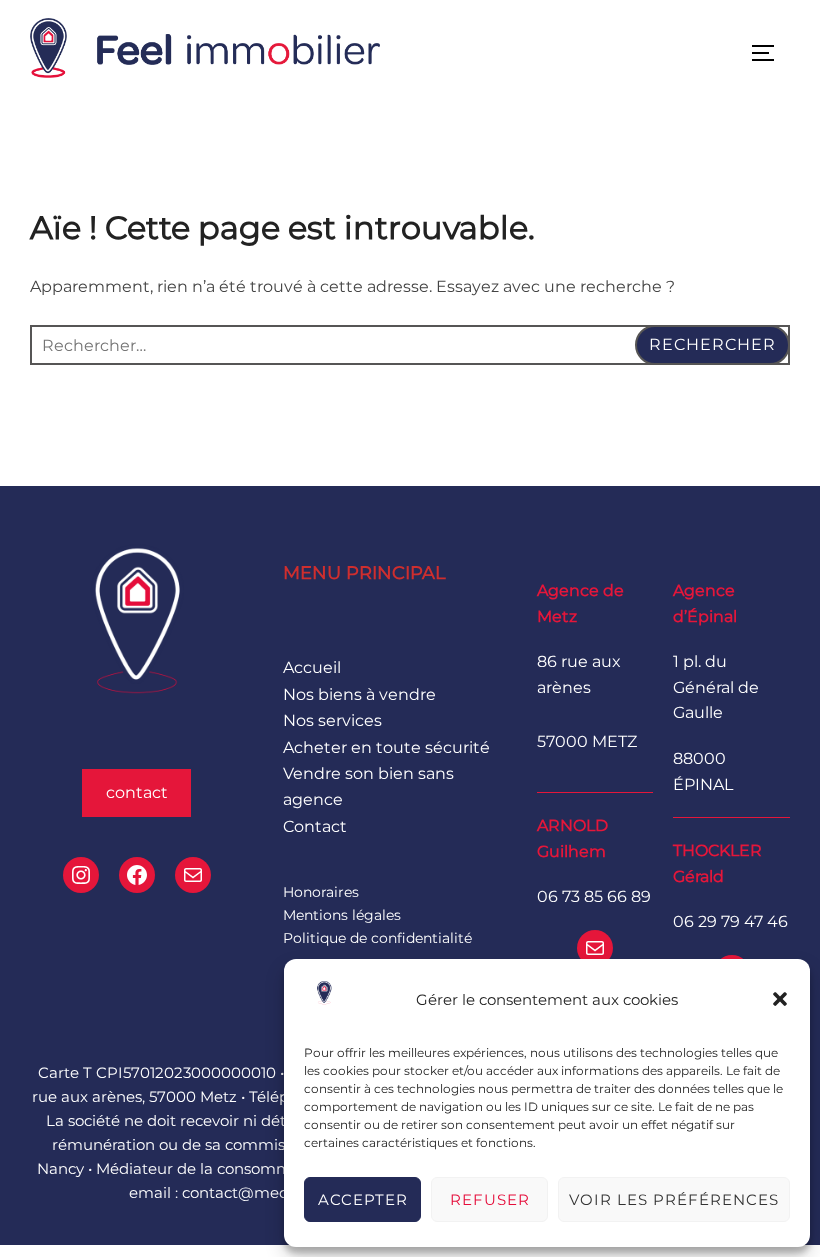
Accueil (312, 667)
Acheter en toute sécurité (386, 747)
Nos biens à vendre (359, 694)
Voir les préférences (674, 1199)
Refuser (490, 1199)
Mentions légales (342, 915)
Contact (315, 826)
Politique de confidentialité (377, 938)
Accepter (363, 1199)
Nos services (332, 720)
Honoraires (321, 892)
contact (137, 792)
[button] (780, 999)
